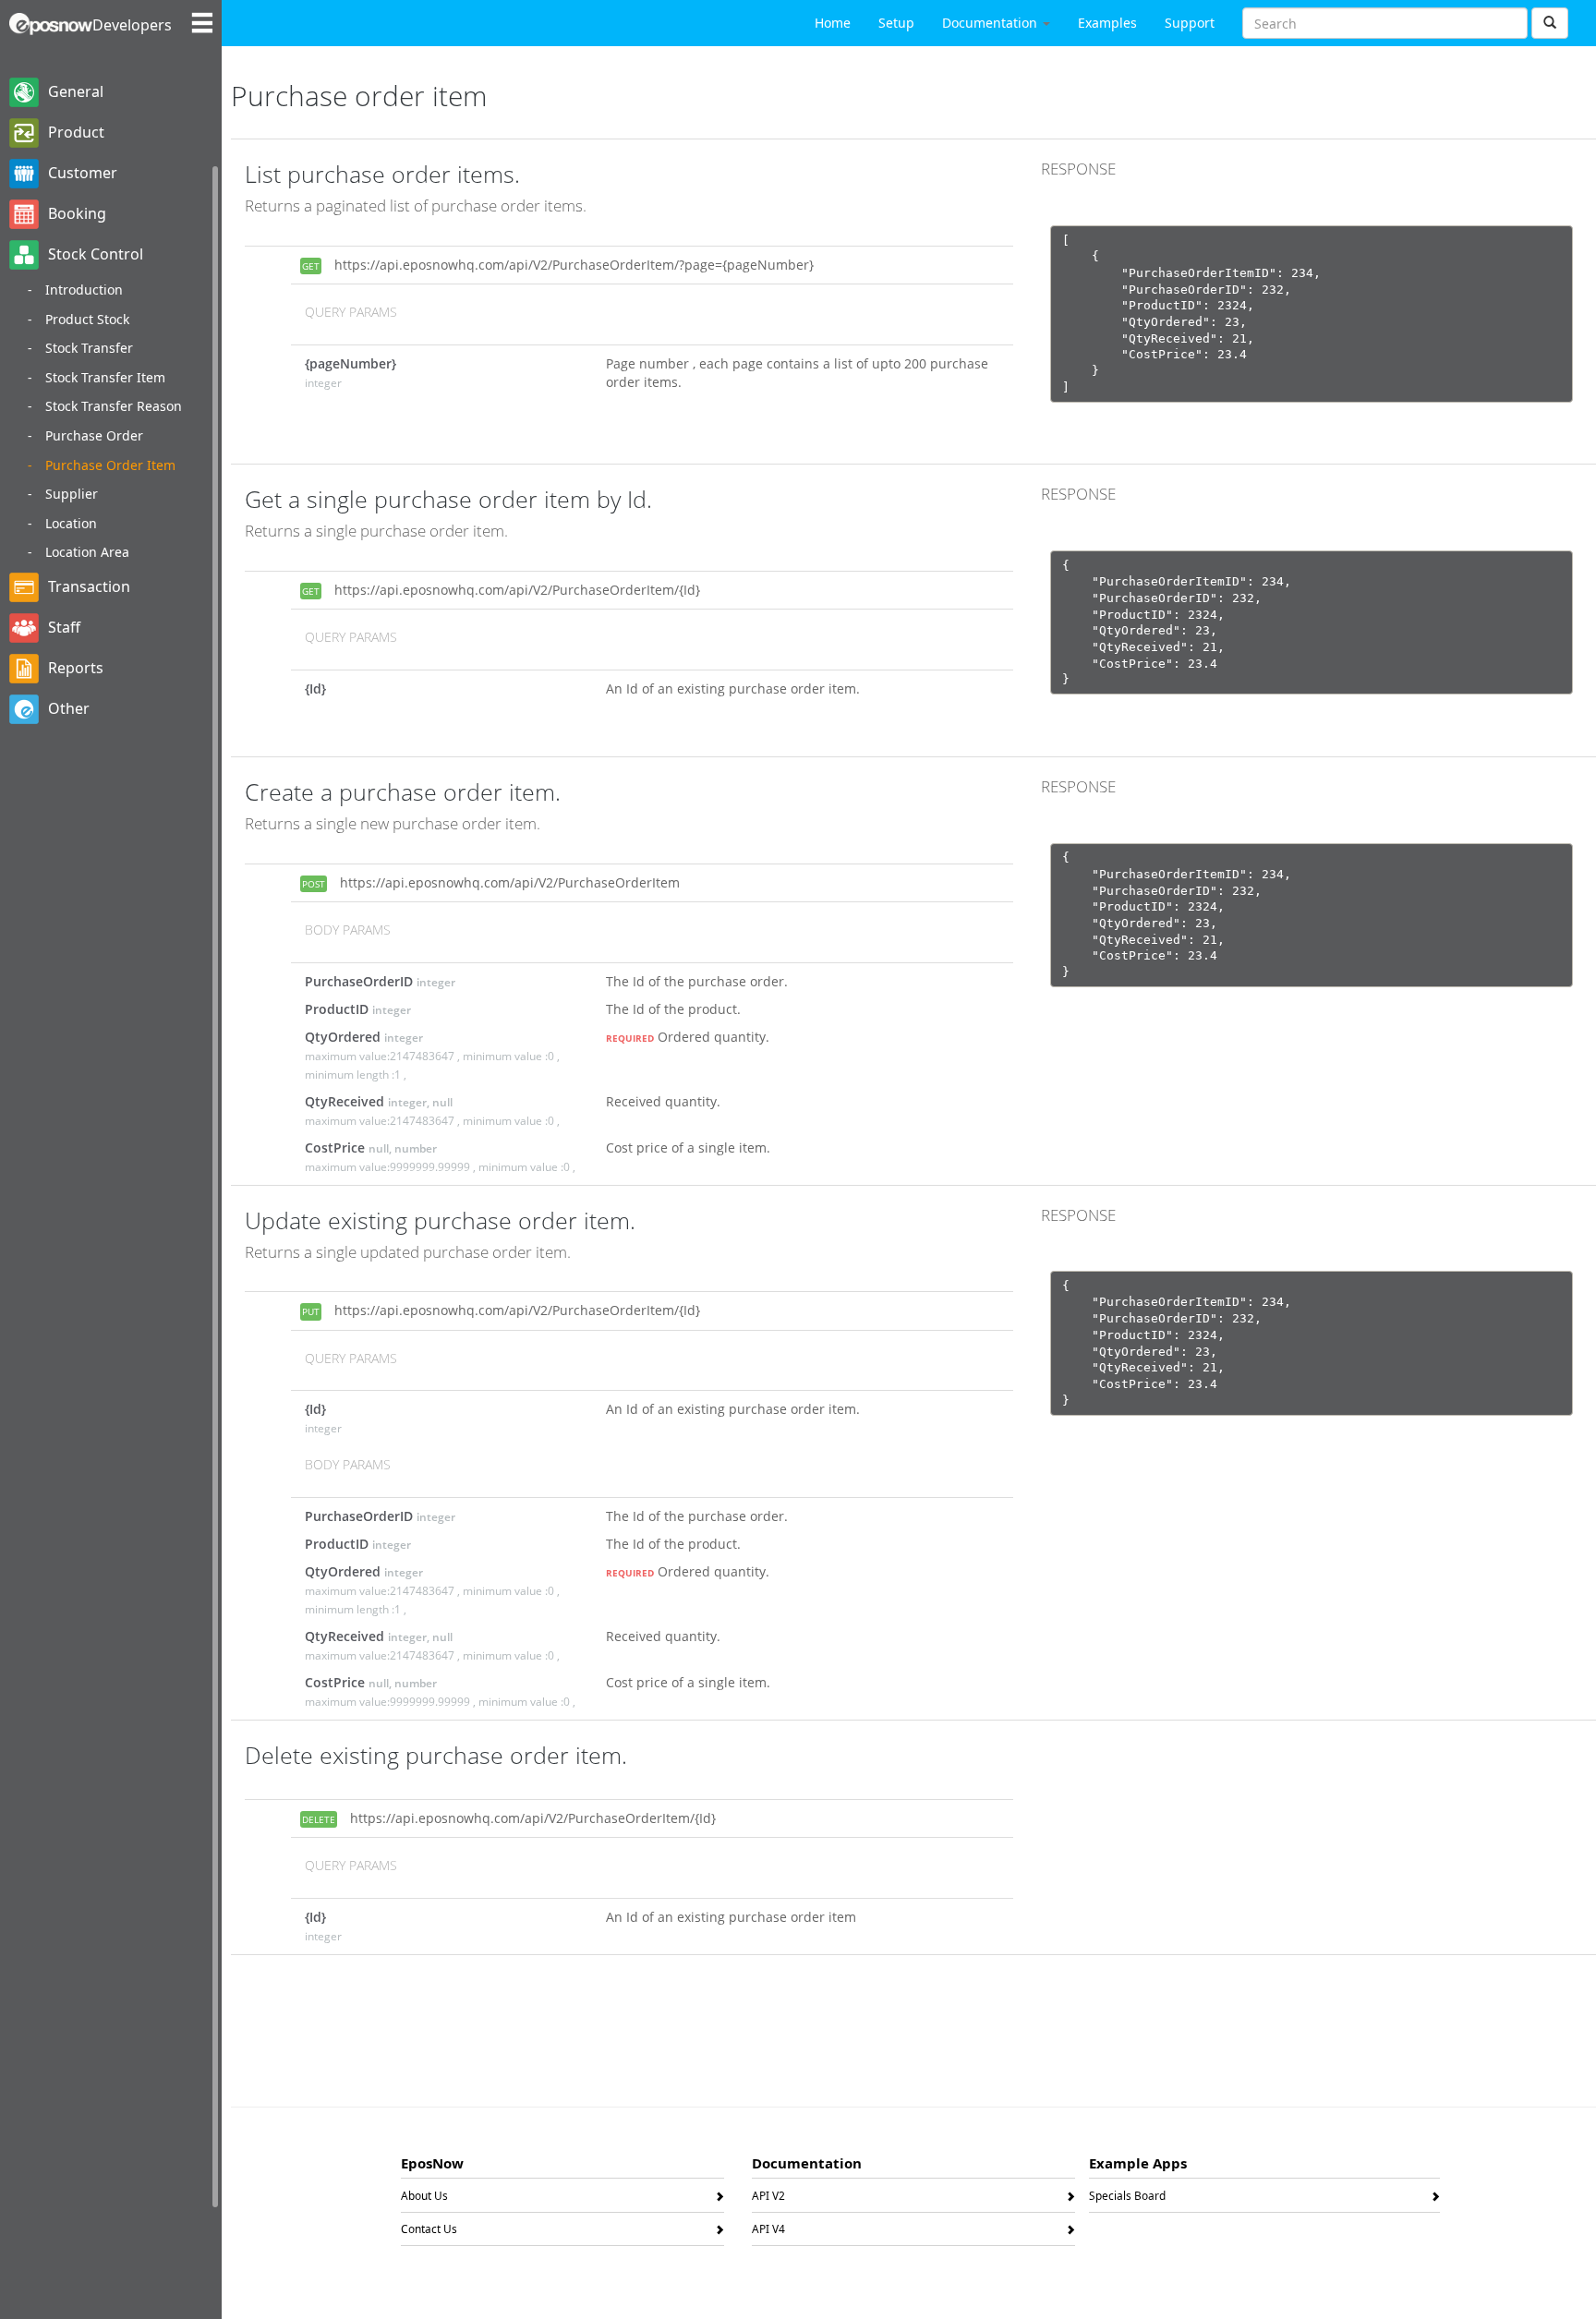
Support (1190, 23)
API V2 (768, 2199)
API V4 (768, 2232)
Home (833, 23)
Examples (1107, 23)
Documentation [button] (991, 23)
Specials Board (1127, 2199)
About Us (424, 2199)
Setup (896, 23)
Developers (132, 25)
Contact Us (429, 2232)
